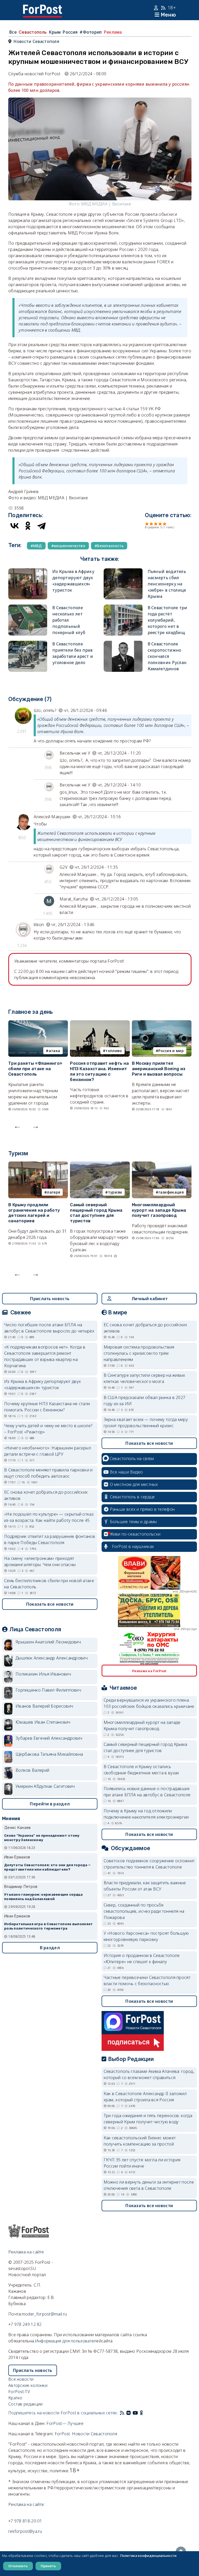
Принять (48, 2566)
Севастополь (33, 32)
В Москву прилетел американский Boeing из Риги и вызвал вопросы (159, 1069)
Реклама (113, 32)
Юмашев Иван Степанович (43, 1722)
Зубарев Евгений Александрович (49, 1738)
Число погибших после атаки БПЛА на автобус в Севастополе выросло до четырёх (49, 1328)
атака (55, 1051)
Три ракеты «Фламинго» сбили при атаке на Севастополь (35, 1069)
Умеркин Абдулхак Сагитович (45, 1786)
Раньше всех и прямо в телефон (142, 1509)
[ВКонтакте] (15, 526)
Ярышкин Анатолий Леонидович (48, 1642)
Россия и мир (171, 1051)
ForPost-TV (19, 2392)
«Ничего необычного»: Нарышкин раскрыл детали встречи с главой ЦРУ (48, 1451)
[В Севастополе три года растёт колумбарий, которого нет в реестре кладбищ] (123, 608)
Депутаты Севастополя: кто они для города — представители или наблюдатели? (48, 1867)
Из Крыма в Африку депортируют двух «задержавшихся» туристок (42, 1384)
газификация (171, 1192)
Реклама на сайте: (27, 2504)
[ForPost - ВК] (129, 2413)
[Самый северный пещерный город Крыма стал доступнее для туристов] (100, 1165)
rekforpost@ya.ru (25, 2531)
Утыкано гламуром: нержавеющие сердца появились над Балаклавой (44, 1897)
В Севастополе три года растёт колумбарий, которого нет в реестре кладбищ (168, 620)
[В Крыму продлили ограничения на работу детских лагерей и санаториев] (38, 1165)
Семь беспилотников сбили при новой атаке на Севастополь (49, 1584)
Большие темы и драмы (133, 1522)
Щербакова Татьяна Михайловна (49, 1754)
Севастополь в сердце (132, 1497)
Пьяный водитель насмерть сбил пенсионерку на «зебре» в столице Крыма (167, 584)
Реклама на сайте (26, 2252)
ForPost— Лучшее (65, 2423)
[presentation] (17, 1126)
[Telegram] (41, 526)
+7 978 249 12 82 (25, 2324)
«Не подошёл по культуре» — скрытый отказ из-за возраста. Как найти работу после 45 (49, 1517)
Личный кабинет (150, 1299)
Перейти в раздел (50, 1804)
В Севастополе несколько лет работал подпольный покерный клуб (69, 620)
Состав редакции (26, 2404)
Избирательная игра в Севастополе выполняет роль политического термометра (49, 1926)
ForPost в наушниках (133, 1546)
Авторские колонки (28, 2385)
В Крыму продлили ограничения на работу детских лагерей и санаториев (34, 1213)
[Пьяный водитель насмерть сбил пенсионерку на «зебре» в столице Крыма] (123, 571)
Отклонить (18, 2566)
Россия (70, 32)
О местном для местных (134, 1484)
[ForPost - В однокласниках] (141, 2413)
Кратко (15, 2398)
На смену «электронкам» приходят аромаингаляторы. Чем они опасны (40, 1561)
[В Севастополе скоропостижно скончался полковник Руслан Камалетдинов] (123, 644)
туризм (115, 1192)
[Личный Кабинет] (157, 8)
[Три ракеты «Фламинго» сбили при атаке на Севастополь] (38, 1023)
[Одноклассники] (28, 526)
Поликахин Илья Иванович (43, 1674)
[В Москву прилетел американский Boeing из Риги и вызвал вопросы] (162, 1023)
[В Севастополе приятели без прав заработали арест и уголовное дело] (28, 644)
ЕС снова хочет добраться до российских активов (46, 1495)
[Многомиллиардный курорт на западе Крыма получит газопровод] (162, 1165)
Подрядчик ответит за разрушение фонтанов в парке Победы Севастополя (50, 1539)
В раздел (50, 1948)
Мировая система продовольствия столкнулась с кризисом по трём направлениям (139, 1353)
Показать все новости (50, 1604)
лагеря (54, 1192)
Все (13, 32)
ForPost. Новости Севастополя (86, 2434)
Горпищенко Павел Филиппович (48, 1690)
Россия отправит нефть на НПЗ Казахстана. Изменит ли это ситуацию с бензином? (99, 1071)
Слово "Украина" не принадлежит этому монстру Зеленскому (42, 1838)
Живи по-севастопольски (135, 1534)
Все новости (21, 2379)
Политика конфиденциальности (148, 2556)
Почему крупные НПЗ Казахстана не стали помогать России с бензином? (47, 1407)
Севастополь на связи (132, 1458)
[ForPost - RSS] (122, 2413)
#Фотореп (91, 32)
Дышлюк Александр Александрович (52, 1658)
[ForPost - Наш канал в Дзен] (145, 2413)
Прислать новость (50, 1299)
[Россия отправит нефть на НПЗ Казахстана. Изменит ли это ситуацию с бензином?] (100, 1023)
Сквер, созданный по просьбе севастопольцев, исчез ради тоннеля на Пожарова (144, 1911)
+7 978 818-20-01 (25, 2521)
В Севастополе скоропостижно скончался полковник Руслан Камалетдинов (167, 656)
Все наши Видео (126, 1472)
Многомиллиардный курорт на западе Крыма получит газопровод (159, 1210)
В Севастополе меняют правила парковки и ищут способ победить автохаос (48, 1473)
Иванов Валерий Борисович (44, 1706)
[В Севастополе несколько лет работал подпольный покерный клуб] (28, 608)
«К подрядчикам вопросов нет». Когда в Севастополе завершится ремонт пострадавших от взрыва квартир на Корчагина (45, 1356)
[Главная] (42, 8)
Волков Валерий (32, 1770)
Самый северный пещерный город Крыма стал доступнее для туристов (96, 1213)
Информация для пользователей (68, 2341)
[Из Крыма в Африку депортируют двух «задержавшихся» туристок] (28, 571)
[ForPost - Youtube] (135, 2413)
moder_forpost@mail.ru (44, 2314)
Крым (55, 32)
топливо (114, 1051)
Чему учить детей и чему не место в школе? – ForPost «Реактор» (48, 1429)
